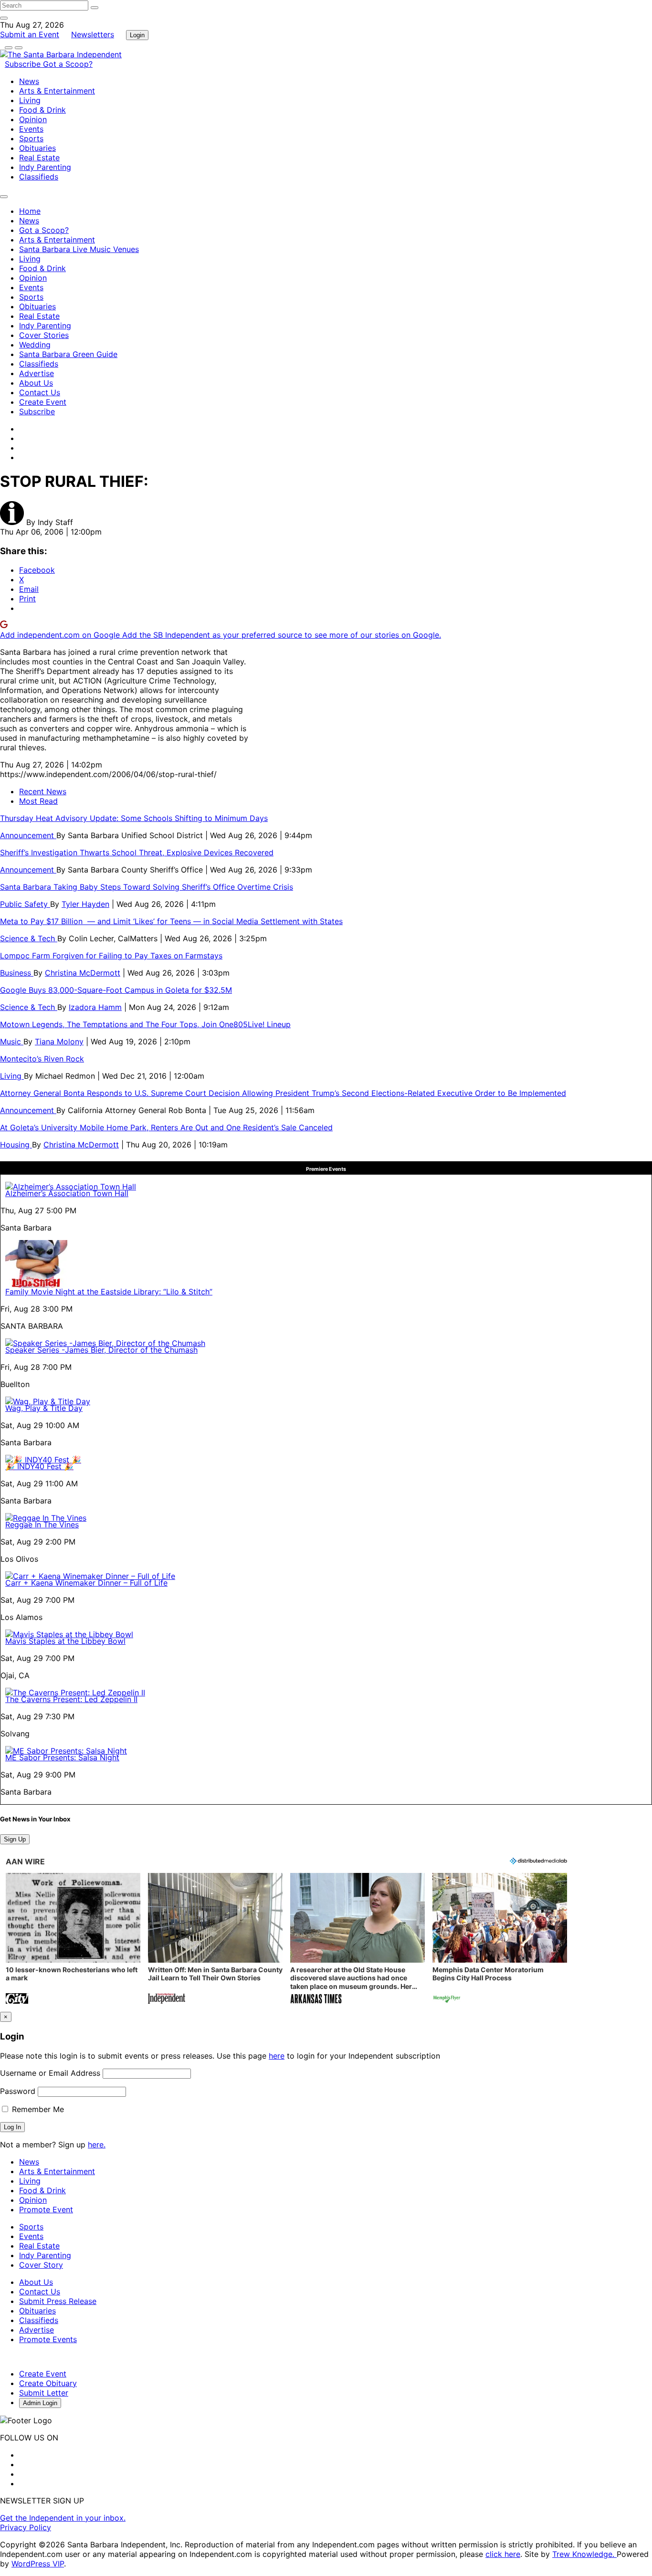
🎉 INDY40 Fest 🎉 (39, 1466)
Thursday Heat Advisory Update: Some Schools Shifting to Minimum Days (134, 818)
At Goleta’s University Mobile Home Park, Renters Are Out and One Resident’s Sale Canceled (166, 1127)
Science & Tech (29, 938)
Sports (31, 138)
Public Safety (25, 904)
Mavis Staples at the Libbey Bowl (65, 1641)
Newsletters (93, 34)
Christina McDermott (83, 973)
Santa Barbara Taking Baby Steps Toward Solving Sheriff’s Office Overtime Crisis (147, 887)
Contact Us (40, 392)
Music (12, 1041)
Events (31, 129)
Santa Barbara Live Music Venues (79, 249)
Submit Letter (44, 2393)
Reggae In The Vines (42, 1525)
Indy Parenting (45, 167)
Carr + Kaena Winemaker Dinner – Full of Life (86, 1583)
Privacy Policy (26, 2527)
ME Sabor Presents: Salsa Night (62, 1757)
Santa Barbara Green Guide (68, 354)
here (277, 2056)
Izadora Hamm (95, 1007)
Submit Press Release (58, 2301)
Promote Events (48, 2339)
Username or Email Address (50, 2073)
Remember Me (37, 2109)
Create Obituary (48, 2383)
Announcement (28, 835)
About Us (36, 383)
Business (17, 973)
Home (30, 211)
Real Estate (39, 158)
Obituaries (37, 148)
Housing (16, 1145)
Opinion (33, 119)
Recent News (43, 791)
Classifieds (39, 177)
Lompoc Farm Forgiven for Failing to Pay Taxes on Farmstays (111, 956)
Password (18, 2091)
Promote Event (46, 2209)
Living (30, 100)
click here (503, 2554)
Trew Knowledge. (584, 2554)
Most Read (38, 801)
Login (137, 35)
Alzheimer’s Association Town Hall (67, 1193)
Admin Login (40, 2403)
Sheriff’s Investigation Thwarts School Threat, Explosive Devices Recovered (137, 852)
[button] (73, 1940)
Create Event (43, 402)
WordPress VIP (38, 2564)
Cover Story (41, 2265)
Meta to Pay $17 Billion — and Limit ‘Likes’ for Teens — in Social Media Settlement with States (171, 921)
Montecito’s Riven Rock (42, 1059)
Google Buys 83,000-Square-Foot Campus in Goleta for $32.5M (116, 990)
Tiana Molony (59, 1041)
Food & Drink (42, 110)
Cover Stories (44, 335)
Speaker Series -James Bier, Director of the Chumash (101, 1350)
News (29, 81)
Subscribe (24, 64)
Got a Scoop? (68, 64)
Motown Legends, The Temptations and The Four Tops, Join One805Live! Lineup (145, 1024)
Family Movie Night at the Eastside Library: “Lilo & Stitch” (109, 1292)
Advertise (37, 373)
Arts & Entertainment (57, 91)
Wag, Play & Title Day (44, 1408)
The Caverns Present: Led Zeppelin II (71, 1699)
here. (97, 2145)
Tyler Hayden (85, 904)
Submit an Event (30, 34)
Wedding (35, 345)
